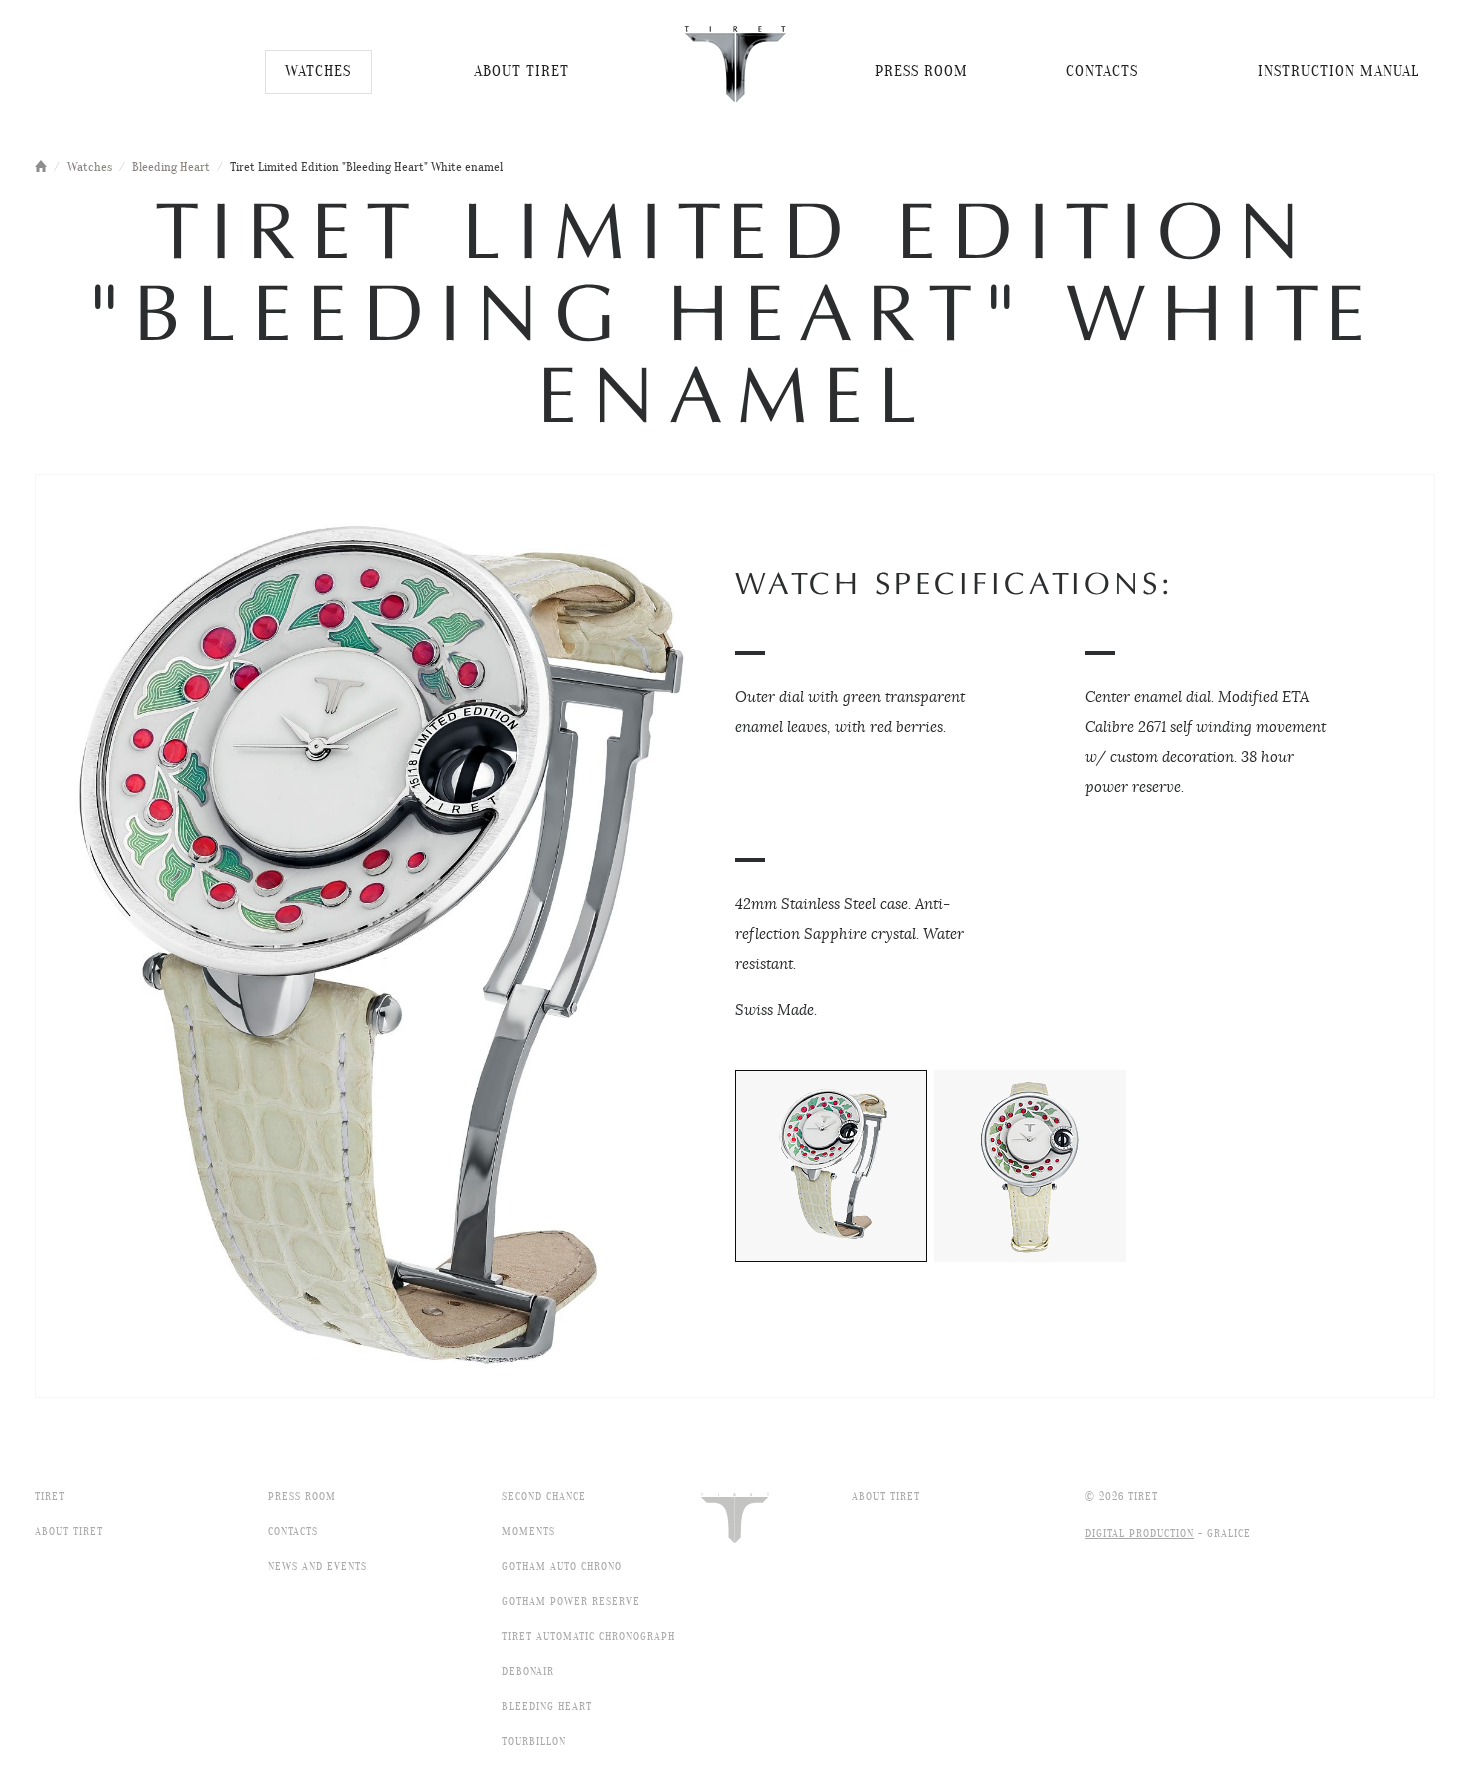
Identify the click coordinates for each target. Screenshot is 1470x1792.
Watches (89, 168)
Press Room (302, 1497)
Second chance (544, 1497)
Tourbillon (534, 1742)
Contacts (293, 1532)
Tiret (50, 1497)
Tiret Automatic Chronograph (588, 1637)
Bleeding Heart (171, 168)
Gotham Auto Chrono (562, 1567)
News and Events (317, 1567)
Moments (528, 1532)
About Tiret (69, 1532)
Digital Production (1139, 1534)
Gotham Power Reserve (571, 1602)
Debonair (528, 1672)
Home (41, 166)
